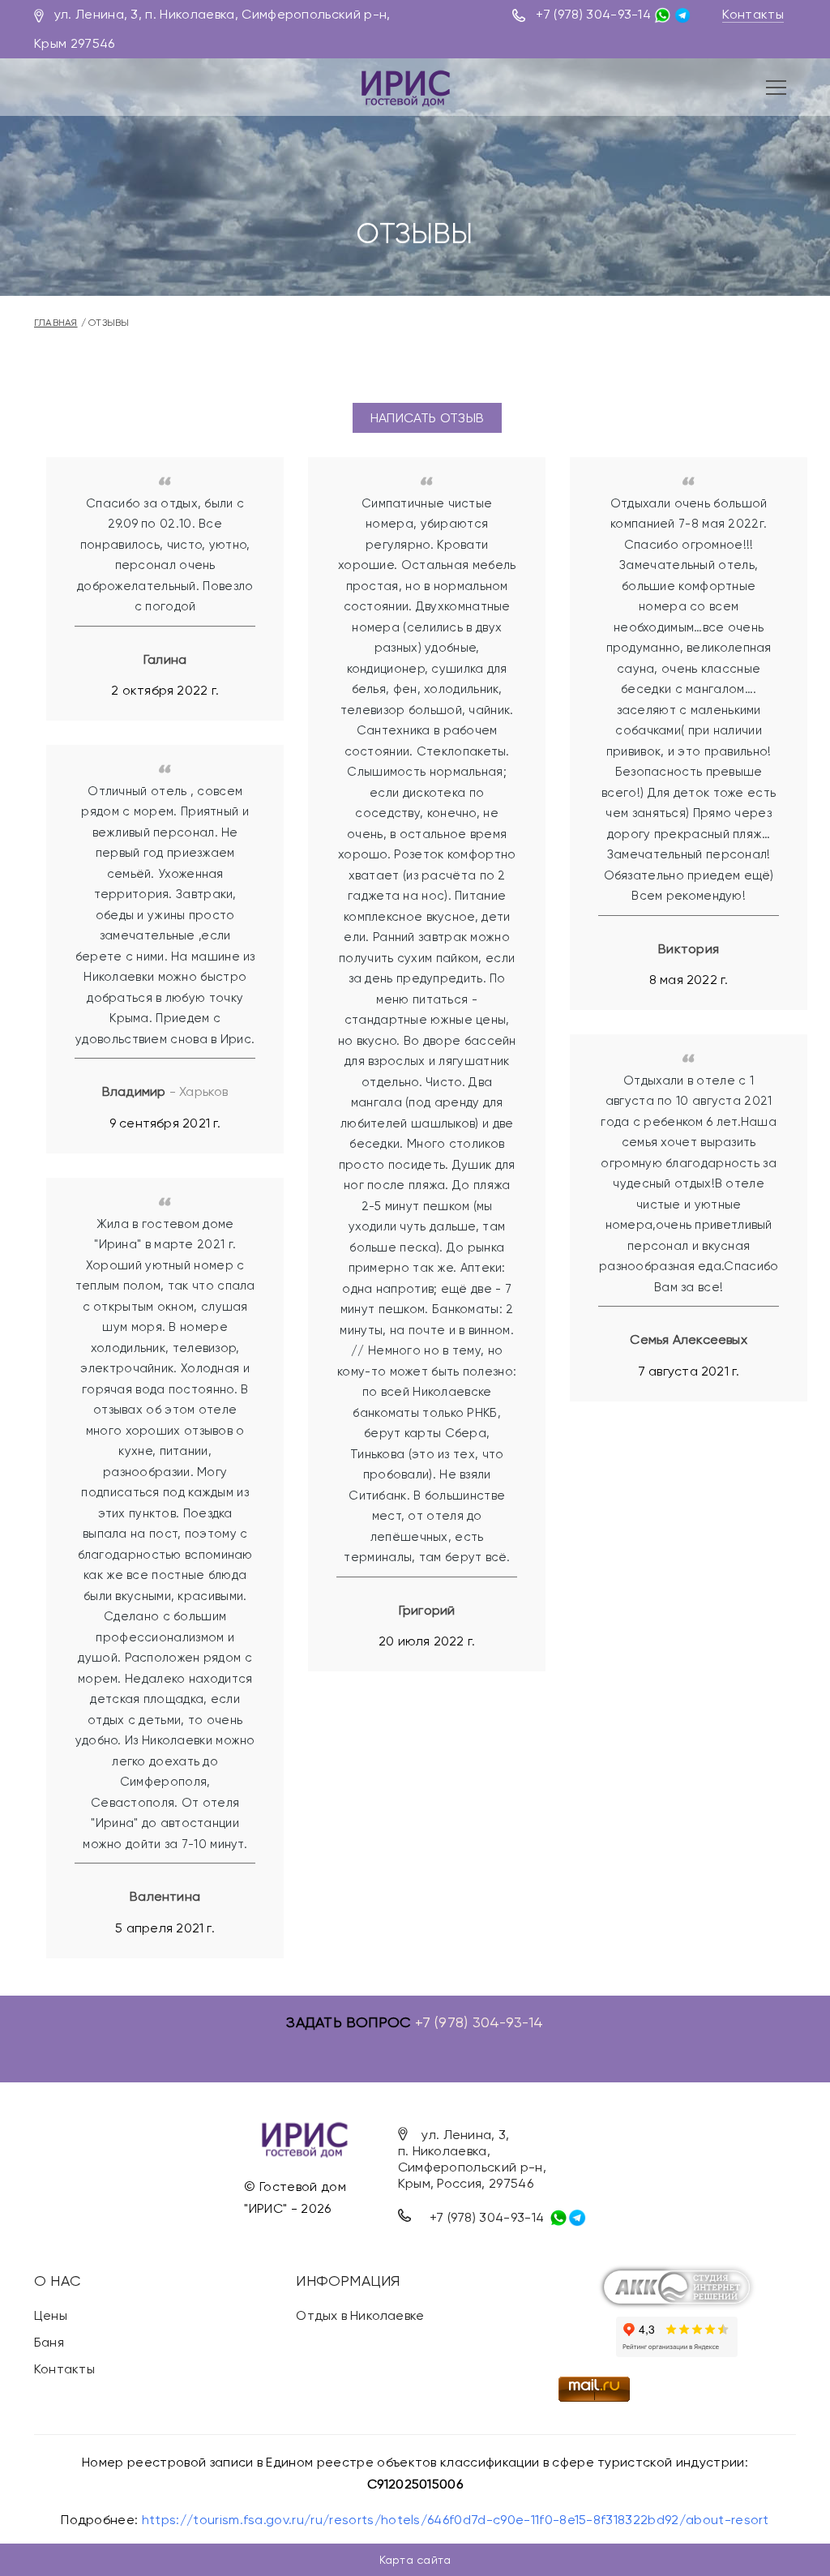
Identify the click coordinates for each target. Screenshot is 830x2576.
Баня (49, 2342)
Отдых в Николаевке (360, 2315)
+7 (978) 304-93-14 (593, 14)
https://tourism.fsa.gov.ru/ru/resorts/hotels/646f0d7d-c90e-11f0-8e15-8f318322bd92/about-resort (456, 2520)
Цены (51, 2315)
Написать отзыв (427, 418)
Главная (56, 323)
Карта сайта (415, 2560)
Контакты (753, 14)
